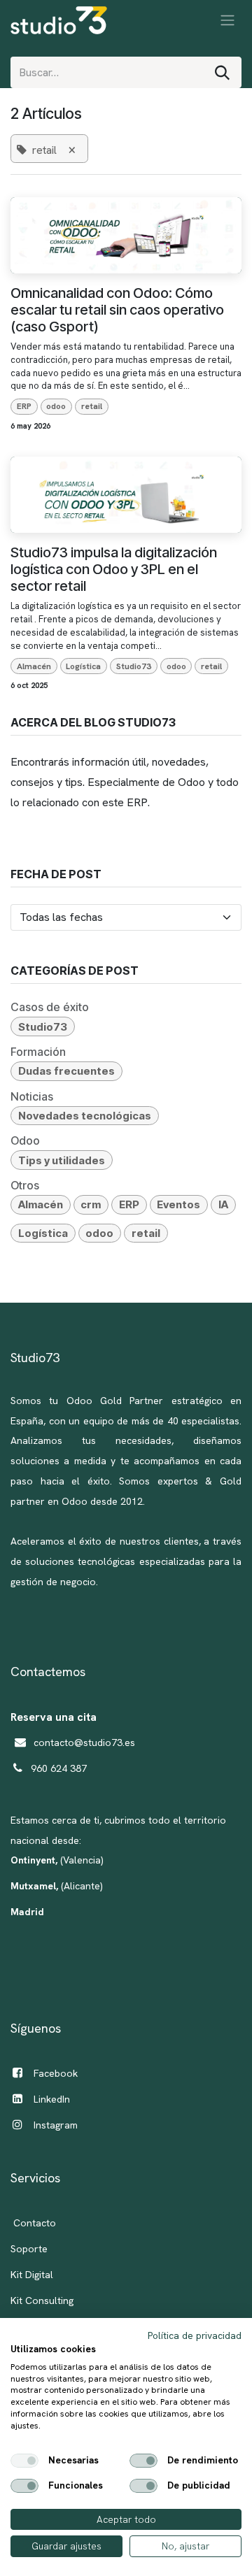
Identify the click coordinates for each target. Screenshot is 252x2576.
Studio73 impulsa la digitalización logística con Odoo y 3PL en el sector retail (114, 569)
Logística (83, 666)
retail (92, 406)
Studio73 (134, 666)
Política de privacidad (195, 2335)
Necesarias (73, 2461)
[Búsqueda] (222, 72)
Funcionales (76, 2486)
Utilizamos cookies (53, 2349)
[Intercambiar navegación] (227, 20)
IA (223, 1204)
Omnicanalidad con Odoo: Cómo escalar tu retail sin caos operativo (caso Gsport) (117, 310)
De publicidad (199, 2486)
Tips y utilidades (62, 1160)
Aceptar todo (126, 2519)
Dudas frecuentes (66, 1071)
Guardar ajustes (66, 2546)
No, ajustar (185, 2546)
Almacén (34, 666)
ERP (24, 406)
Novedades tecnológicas (85, 1116)
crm (91, 1204)
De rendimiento (203, 2461)
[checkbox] (24, 2461)
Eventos (178, 1204)
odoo (56, 406)
